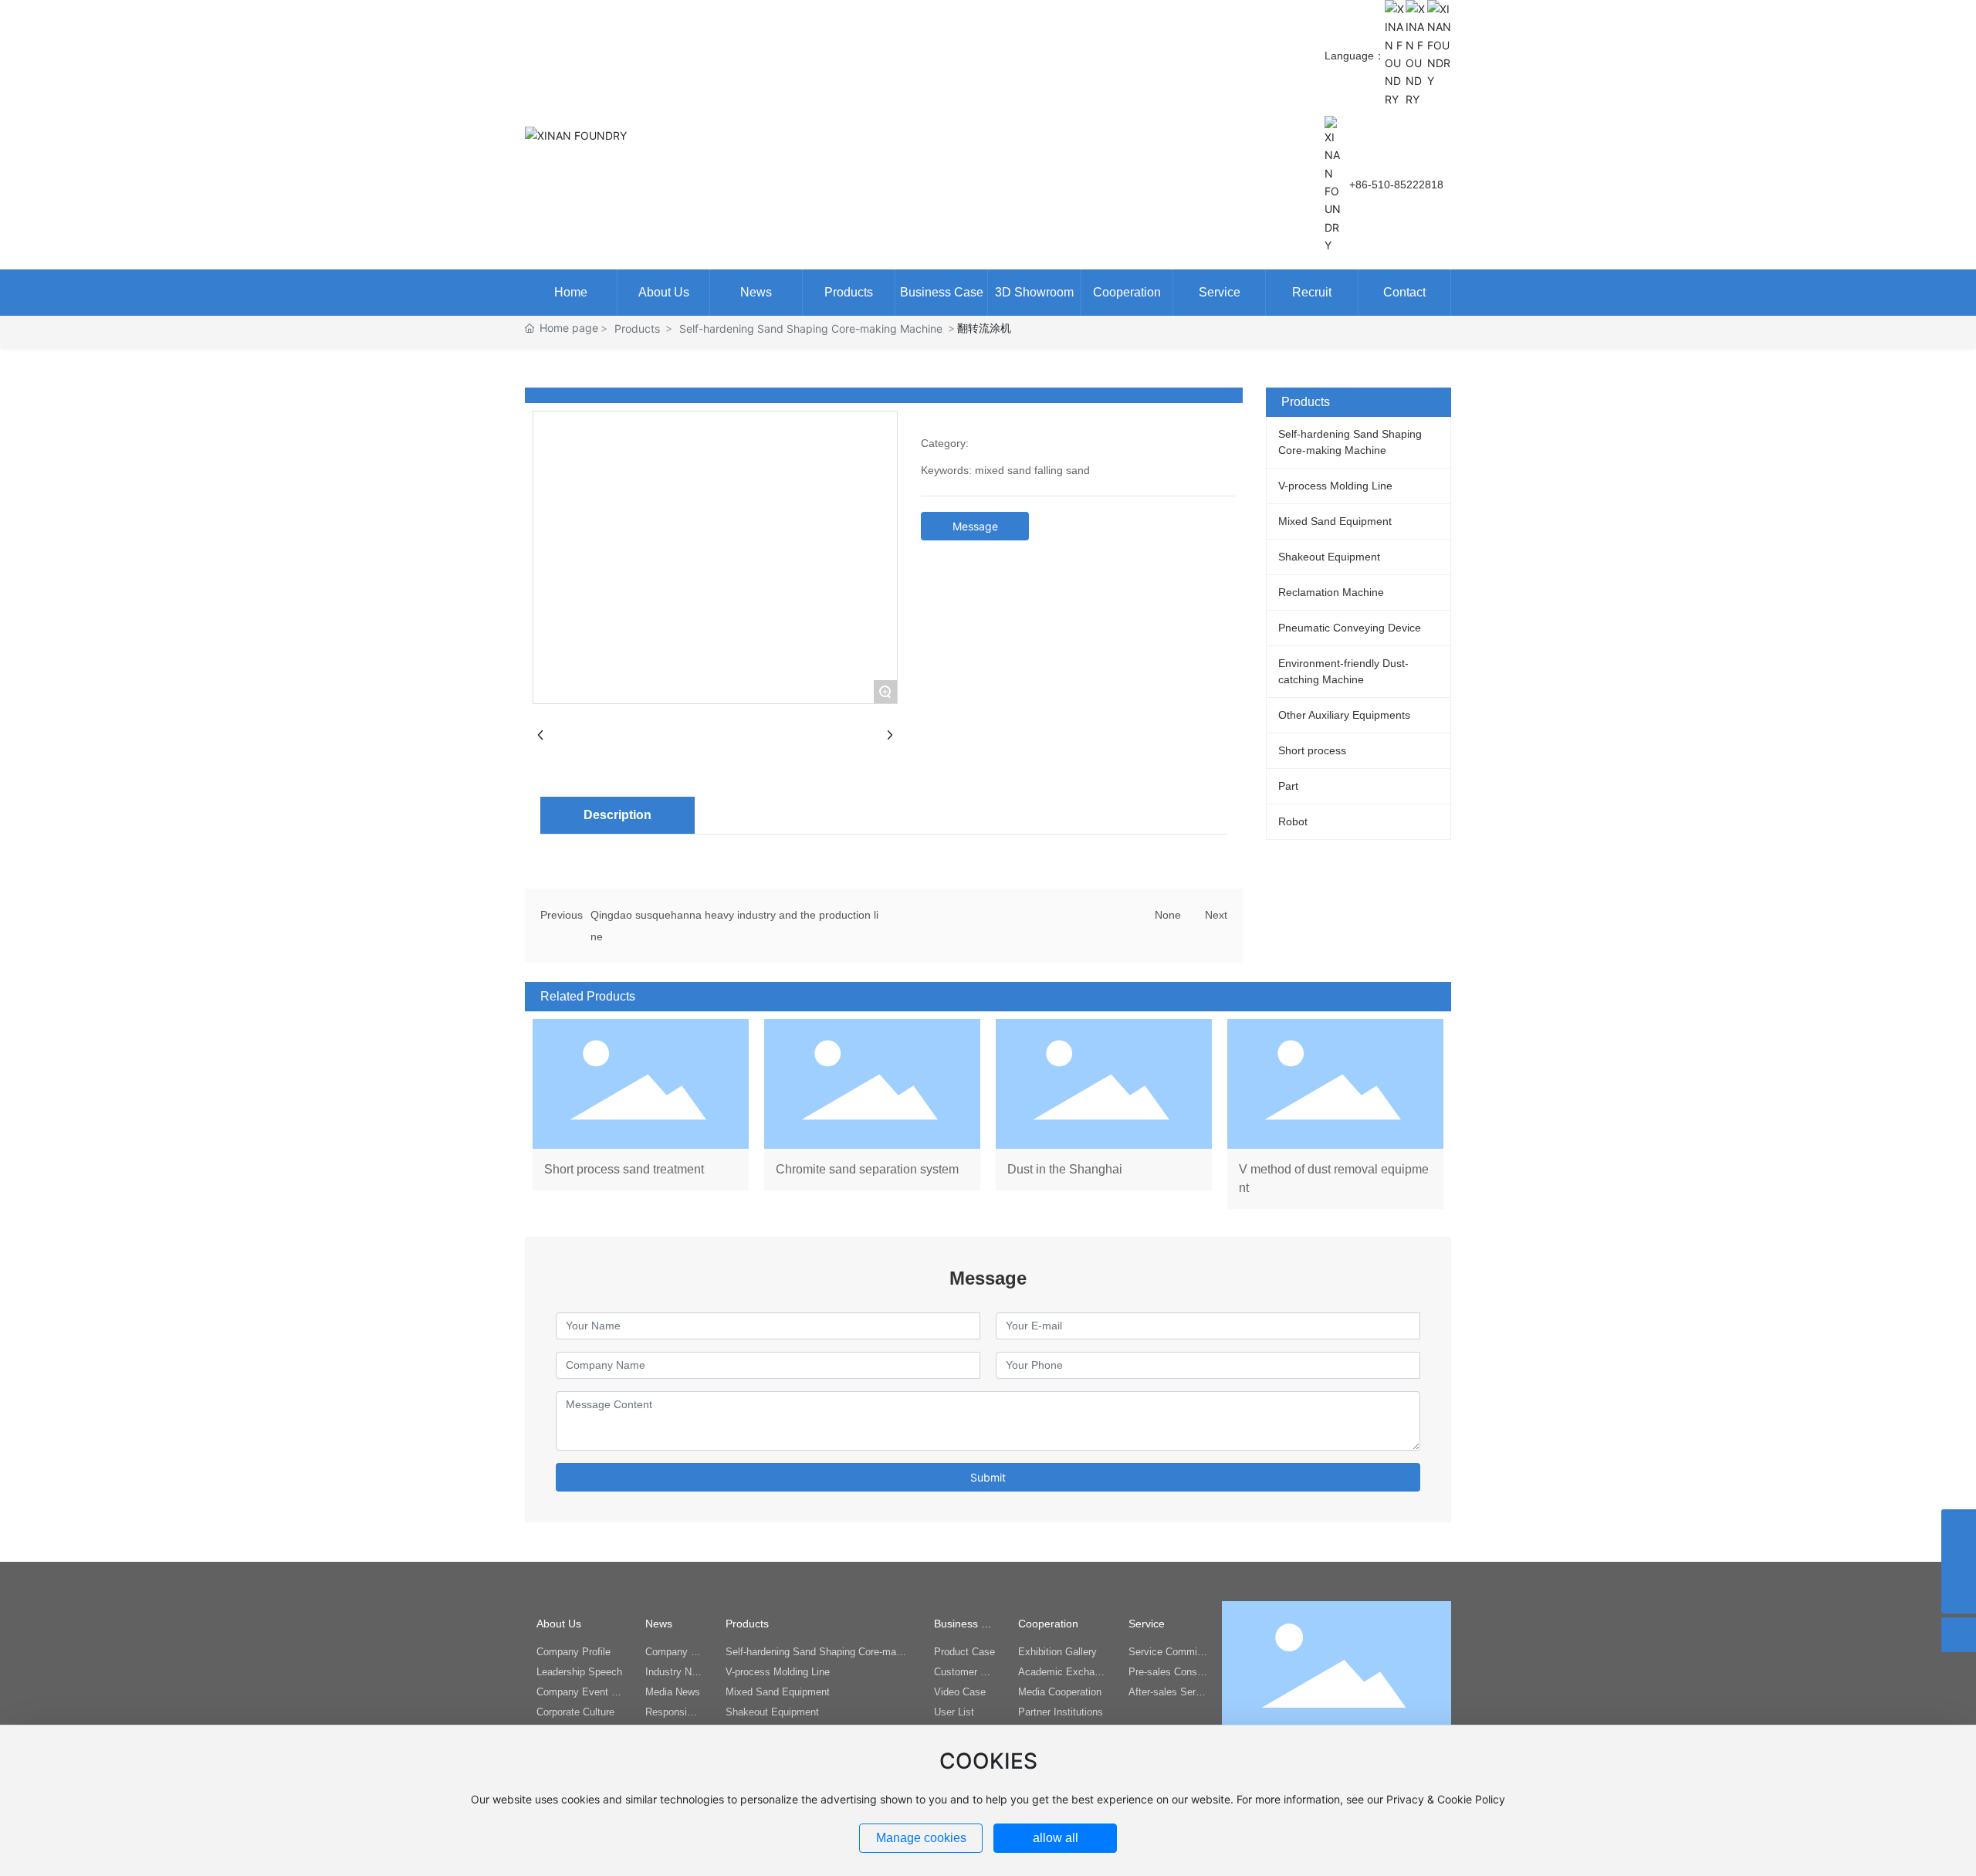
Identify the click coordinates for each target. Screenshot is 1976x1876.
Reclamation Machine (1331, 592)
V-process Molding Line (1335, 486)
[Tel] (1959, 1527)
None (1168, 915)
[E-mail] (1959, 1561)
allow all (1056, 1838)
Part (1288, 786)
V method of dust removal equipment (1335, 1114)
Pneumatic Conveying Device (1350, 628)
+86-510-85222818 (1396, 185)
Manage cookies (921, 1838)
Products (637, 328)
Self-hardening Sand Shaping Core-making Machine (811, 328)
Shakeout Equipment (1329, 557)
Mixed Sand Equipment (1335, 521)
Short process (1312, 750)
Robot (1293, 821)
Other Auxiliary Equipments (1344, 715)
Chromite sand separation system (872, 1114)
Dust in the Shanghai (1104, 1114)
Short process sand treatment (641, 1114)
